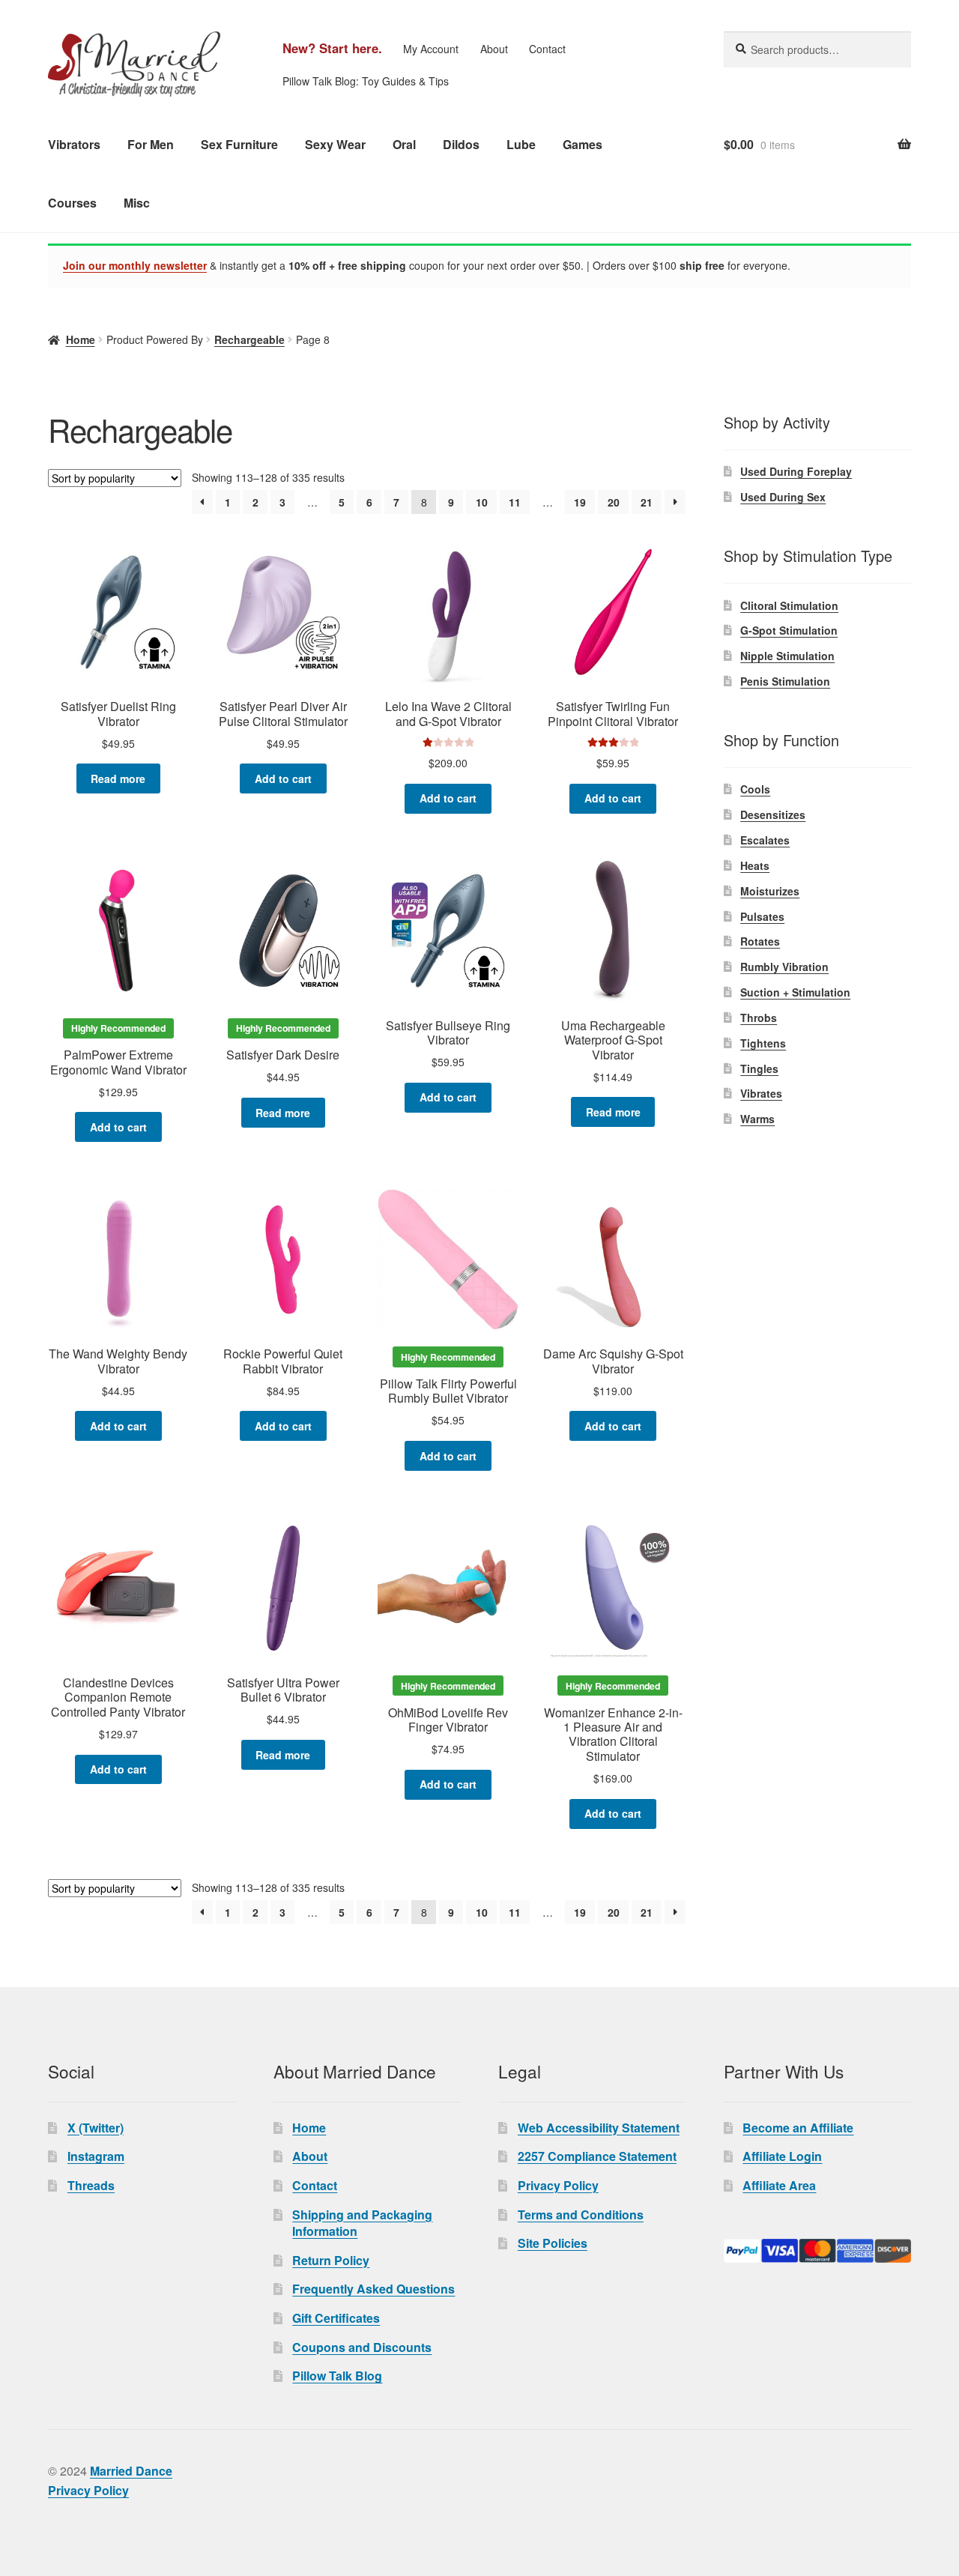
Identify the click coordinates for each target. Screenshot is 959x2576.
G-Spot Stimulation (789, 630)
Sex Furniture (239, 144)
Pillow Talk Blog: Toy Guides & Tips (366, 81)
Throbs (759, 1018)
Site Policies (553, 2243)
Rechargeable (249, 339)
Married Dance (131, 2471)
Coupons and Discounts (362, 2347)
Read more (118, 778)
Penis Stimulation (785, 681)
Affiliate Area (779, 2185)
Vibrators (74, 144)
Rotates (760, 941)
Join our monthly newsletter (135, 265)
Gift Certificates (336, 2318)
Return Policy (331, 2260)
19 (580, 502)
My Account (431, 49)
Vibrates (761, 1093)
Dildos (461, 144)
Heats (755, 865)
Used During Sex (783, 497)
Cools (755, 789)
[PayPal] (817, 2251)
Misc (137, 203)
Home (81, 339)
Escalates (765, 840)
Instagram (96, 2156)
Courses (72, 203)
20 (614, 502)
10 (482, 502)
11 (515, 502)
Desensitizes (773, 814)
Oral (404, 144)
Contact (547, 49)
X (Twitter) (96, 2128)
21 (647, 502)
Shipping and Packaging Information (362, 2223)
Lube (521, 144)
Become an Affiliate (798, 2128)
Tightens (763, 1043)
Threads (91, 2185)
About (494, 49)
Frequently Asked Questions (373, 2289)
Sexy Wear (335, 144)
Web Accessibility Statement (599, 2128)
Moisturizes (770, 891)
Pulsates (762, 916)
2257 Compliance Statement (597, 2156)
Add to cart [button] (283, 778)
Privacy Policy (558, 2185)
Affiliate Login (782, 2156)
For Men (151, 144)
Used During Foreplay (796, 471)
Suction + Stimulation (795, 992)
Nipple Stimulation (787, 656)
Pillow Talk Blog (337, 2376)
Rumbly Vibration (784, 967)
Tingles (759, 1068)
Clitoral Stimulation (789, 605)
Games (583, 144)
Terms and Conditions (581, 2214)
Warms (757, 1119)
